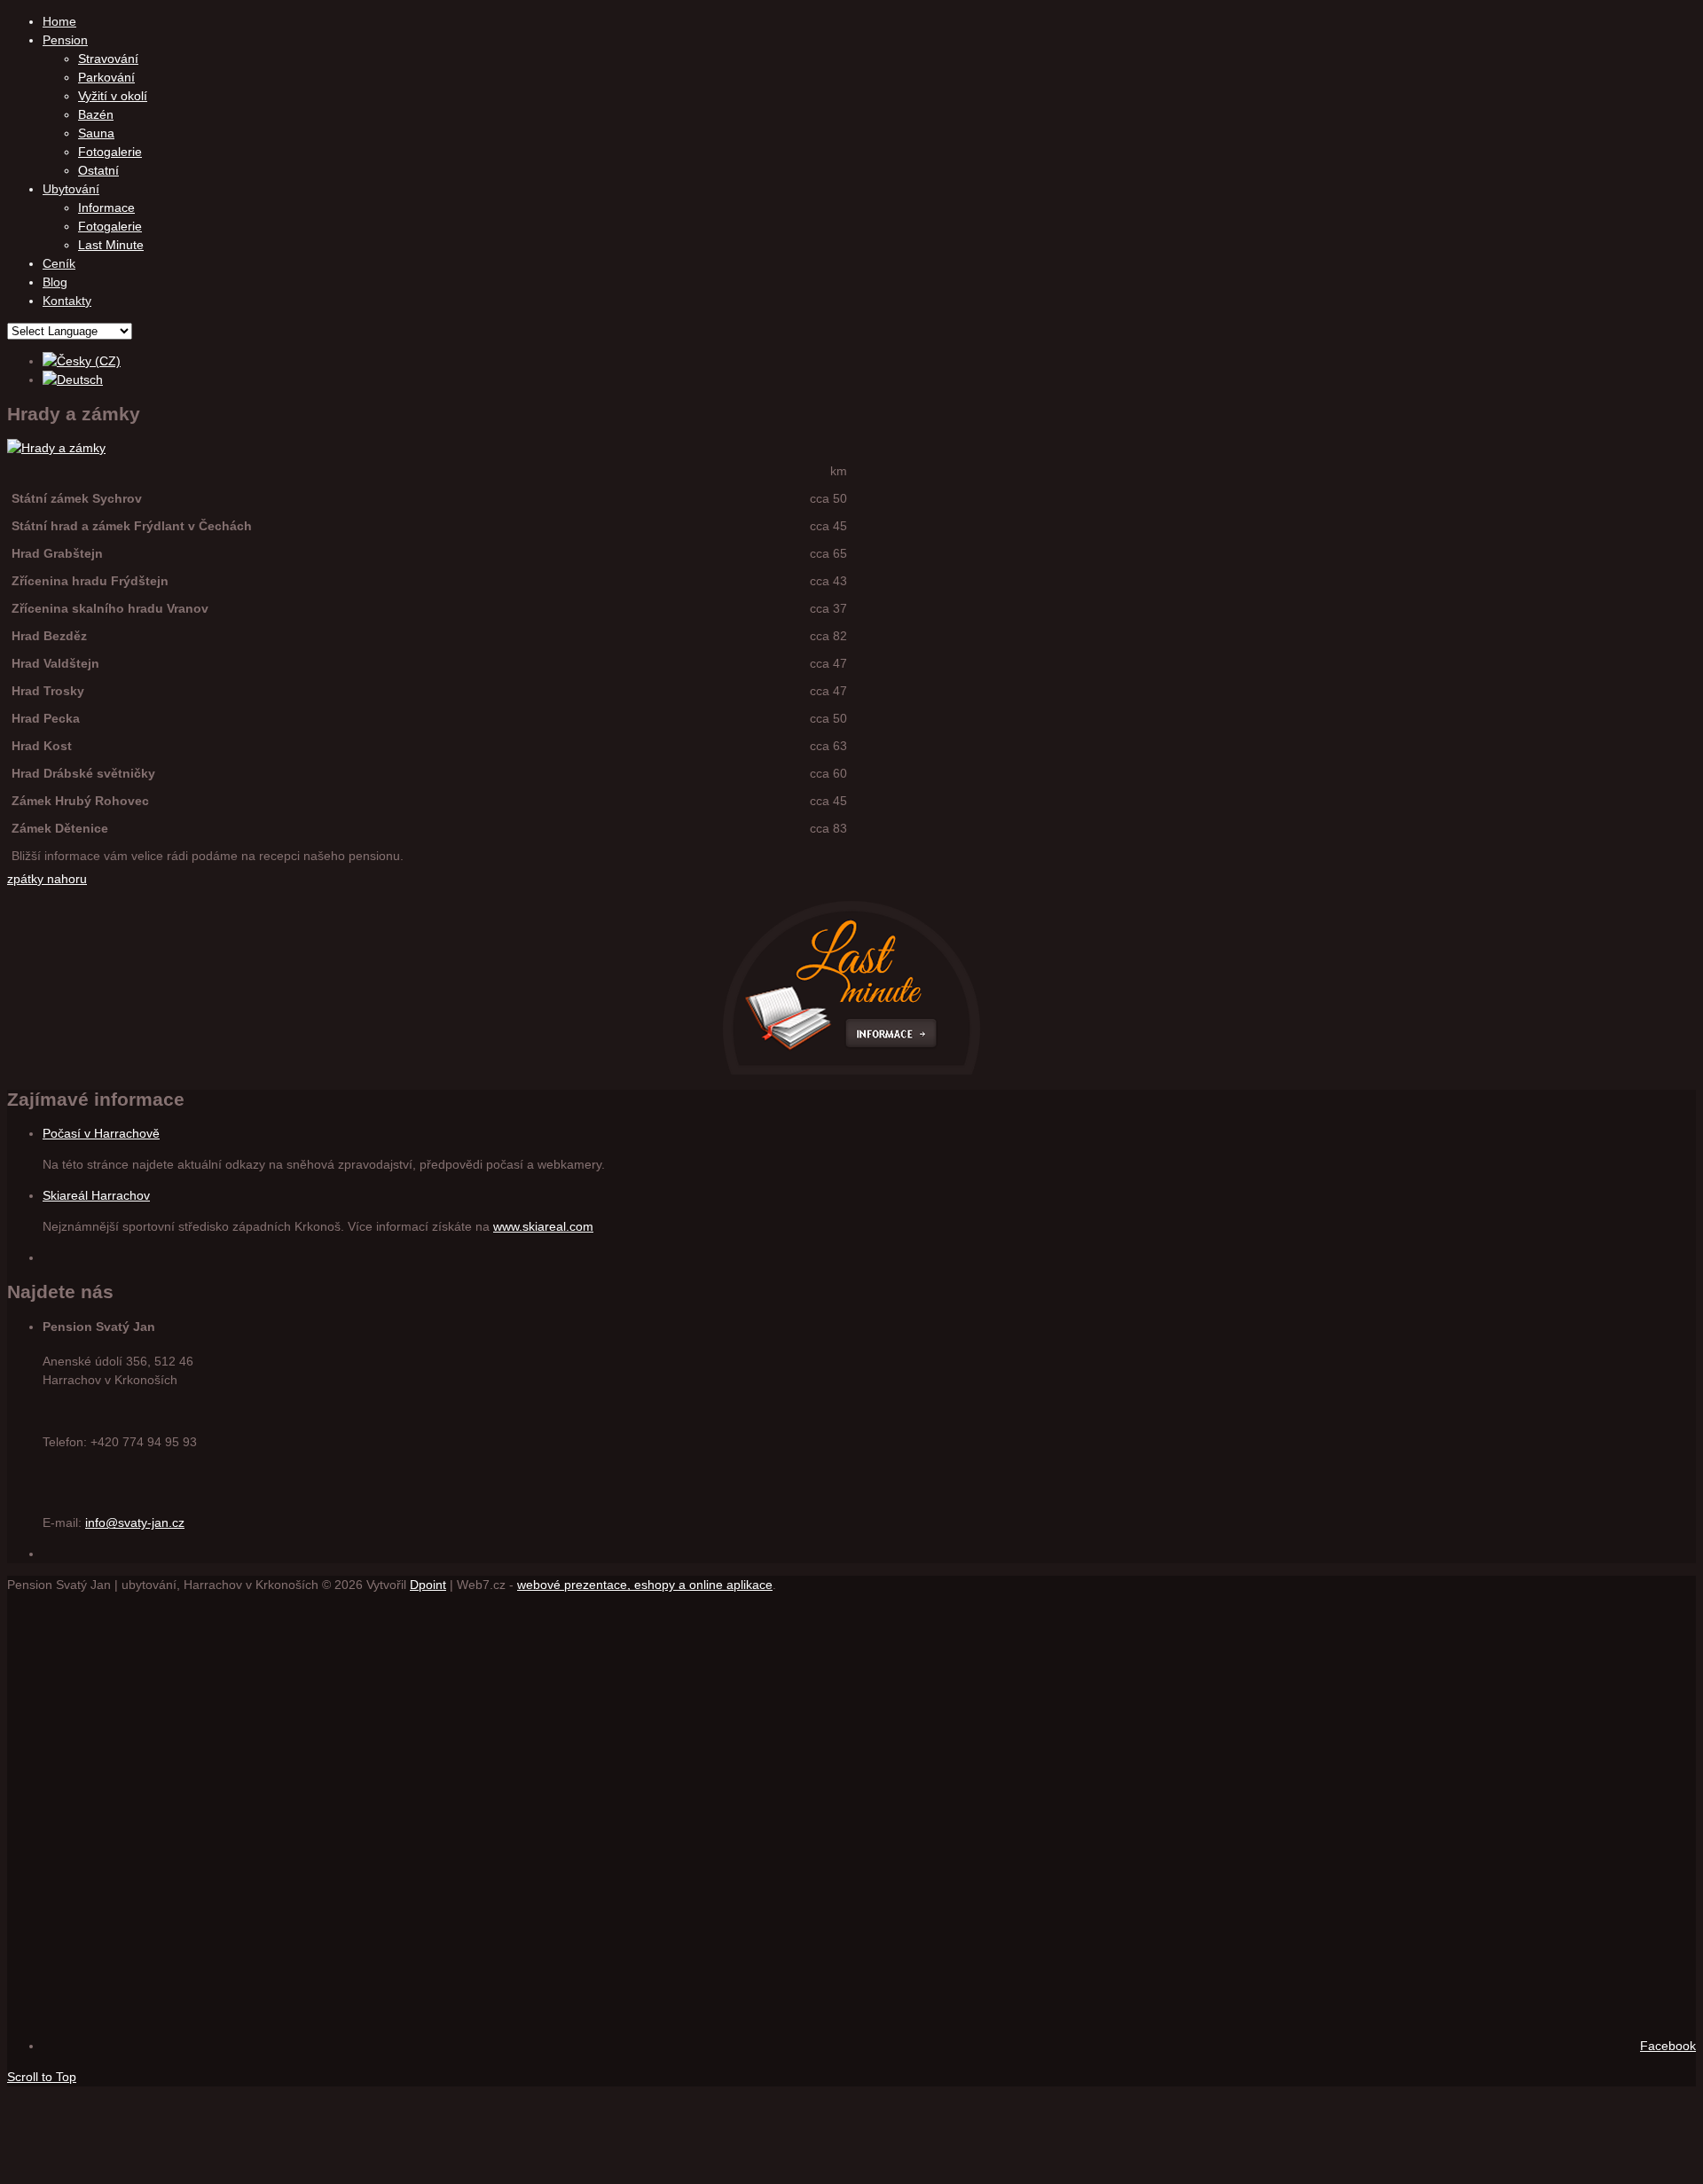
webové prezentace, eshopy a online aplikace (645, 1585)
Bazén (96, 114)
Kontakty (67, 301)
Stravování (108, 59)
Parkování (106, 77)
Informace (106, 207)
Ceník (59, 263)
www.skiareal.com (543, 1226)
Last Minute (111, 245)
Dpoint (428, 1585)
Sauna (96, 133)
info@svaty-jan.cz (135, 1523)
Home (59, 21)
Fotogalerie (110, 152)
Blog (55, 282)
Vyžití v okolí (113, 96)
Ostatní (98, 170)
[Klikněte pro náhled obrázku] (56, 448)
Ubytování (71, 189)
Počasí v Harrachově (101, 1133)
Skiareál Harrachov (96, 1195)
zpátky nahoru (47, 879)
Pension (65, 40)
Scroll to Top (42, 2077)
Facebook (1668, 2046)
